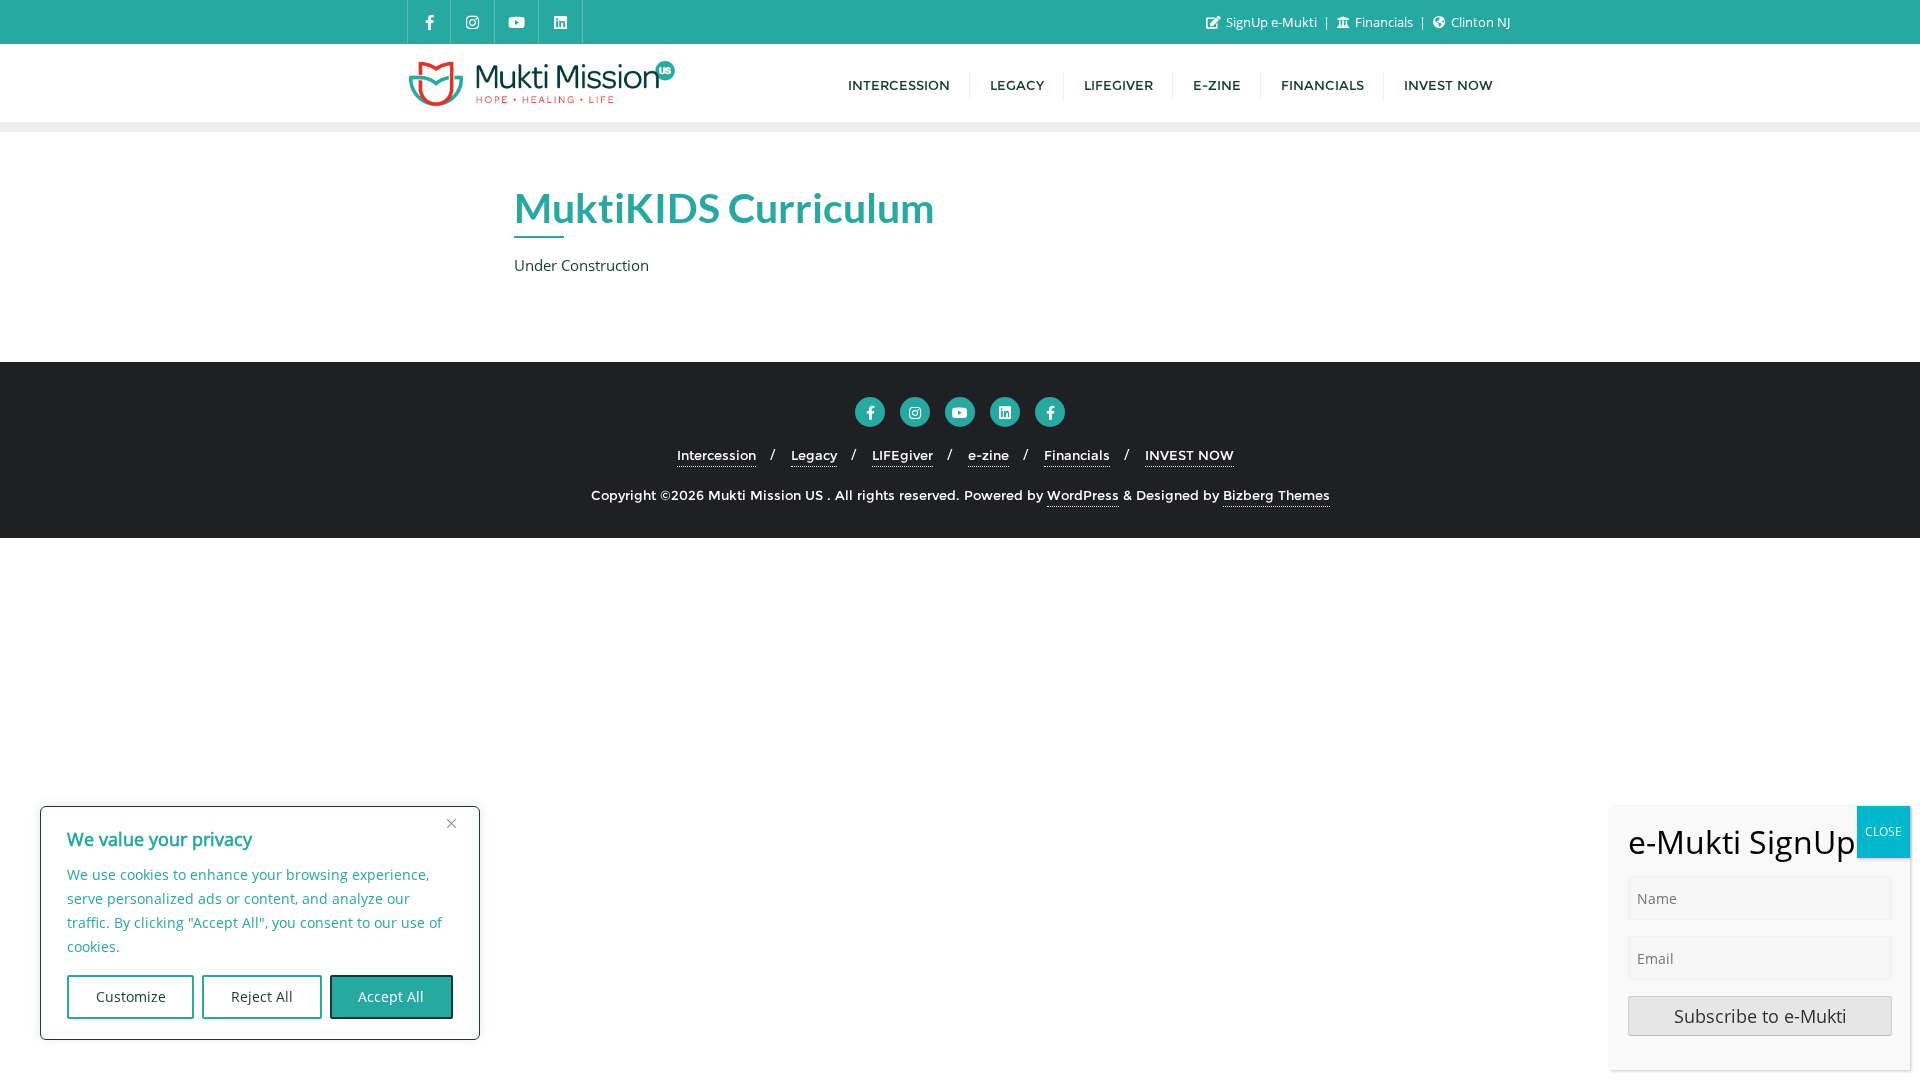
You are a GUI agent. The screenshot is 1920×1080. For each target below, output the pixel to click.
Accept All (391, 996)
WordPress (1083, 495)
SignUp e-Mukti (1271, 22)
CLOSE (1883, 831)
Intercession (716, 455)
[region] (260, 923)
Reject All (262, 996)
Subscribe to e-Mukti (1760, 1016)
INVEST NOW (1189, 455)
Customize (131, 996)
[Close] (459, 823)
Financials (1384, 22)
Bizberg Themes (1276, 495)
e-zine (988, 455)
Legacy (814, 455)
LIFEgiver (902, 455)
